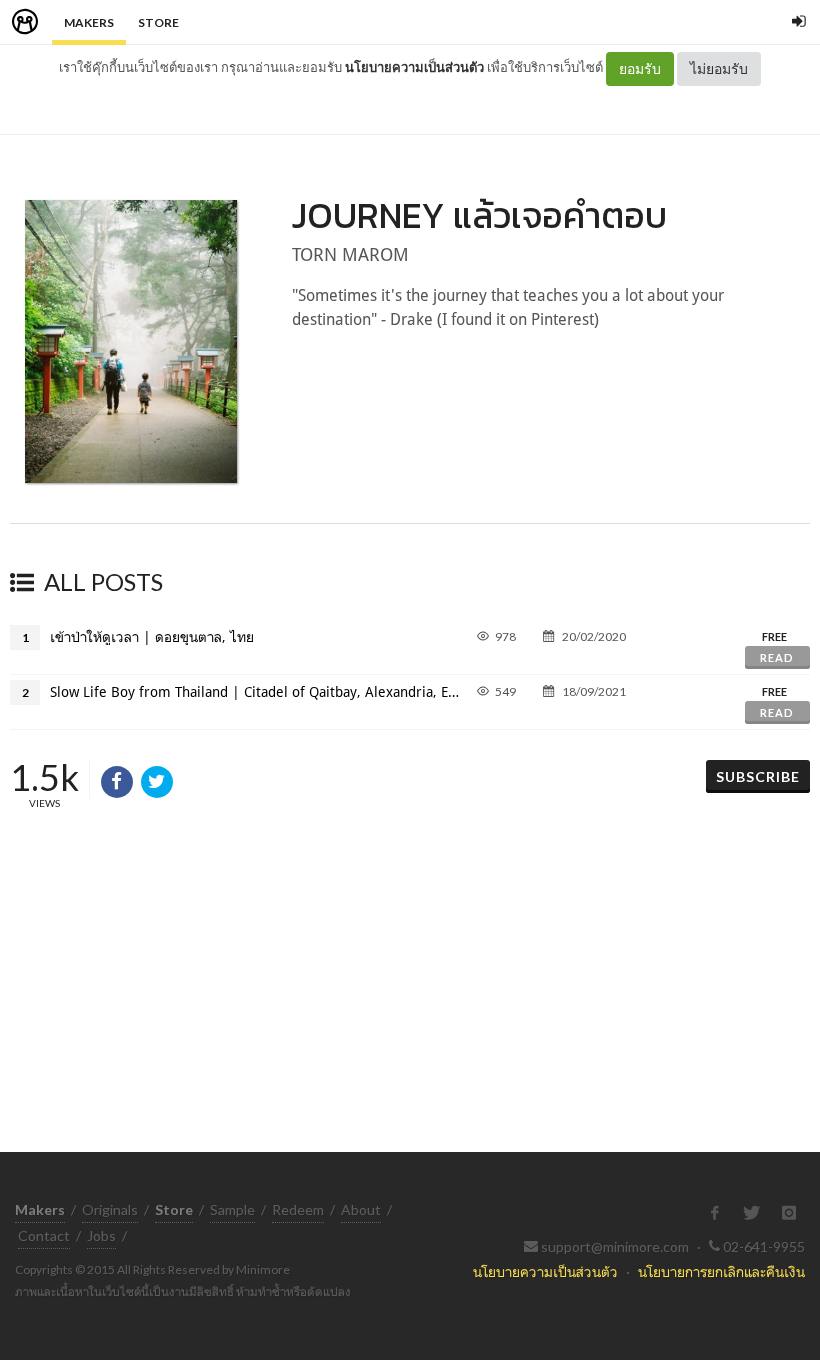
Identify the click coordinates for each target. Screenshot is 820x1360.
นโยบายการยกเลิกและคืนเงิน (721, 1271)
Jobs (101, 1235)
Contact (44, 1235)
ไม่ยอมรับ (719, 68)
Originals (110, 1209)
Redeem (298, 1209)
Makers (89, 22)
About (361, 1209)
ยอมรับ (640, 68)
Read (777, 657)
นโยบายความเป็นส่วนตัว (414, 67)
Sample (232, 1209)
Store (158, 22)
